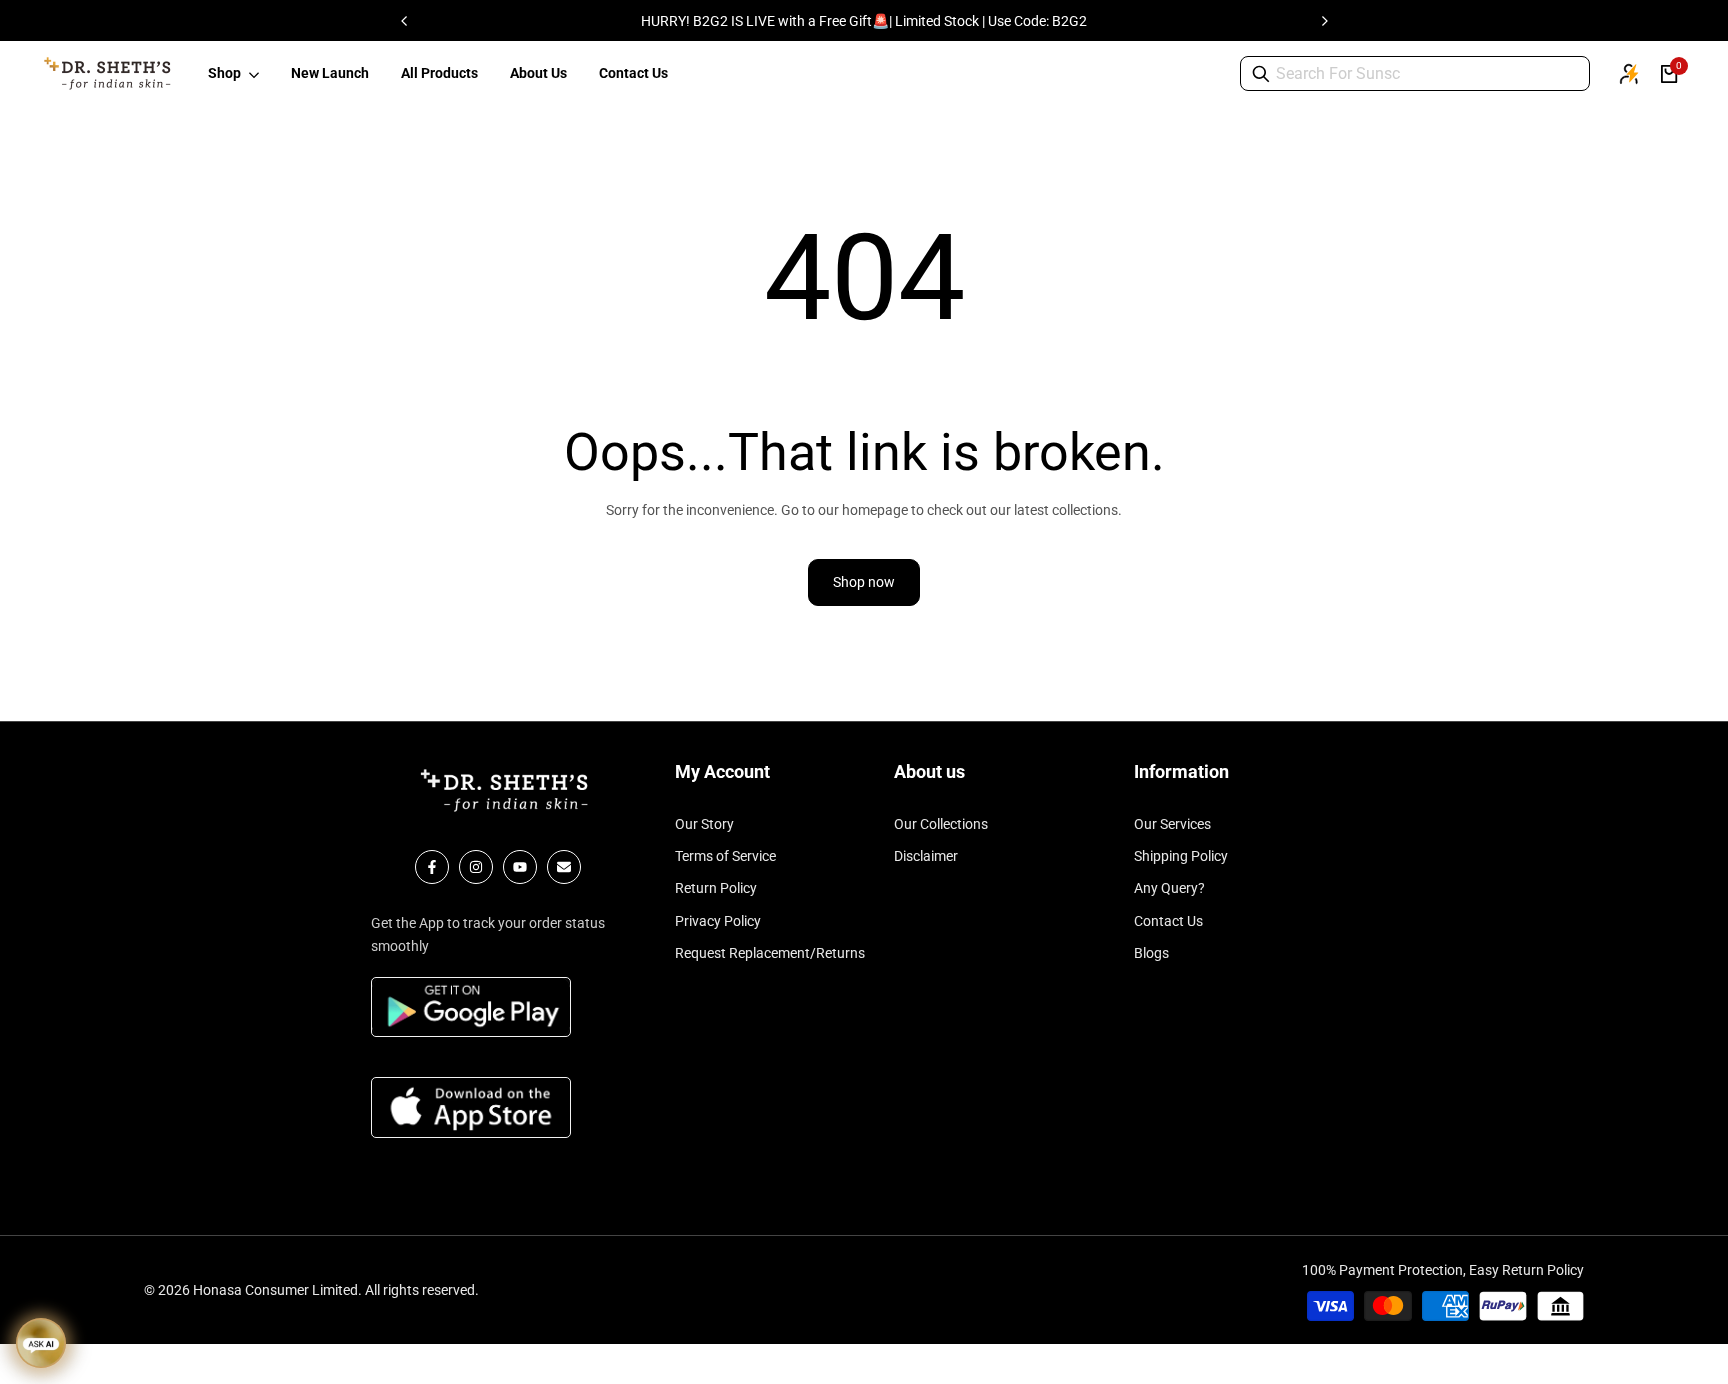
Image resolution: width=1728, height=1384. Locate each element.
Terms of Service (725, 856)
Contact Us (1168, 921)
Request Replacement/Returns (770, 953)
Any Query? (1169, 888)
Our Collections (941, 824)
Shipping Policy (1181, 856)
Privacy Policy (718, 921)
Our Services (1172, 824)
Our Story (704, 824)
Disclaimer (926, 856)
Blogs (1151, 953)
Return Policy (716, 888)
